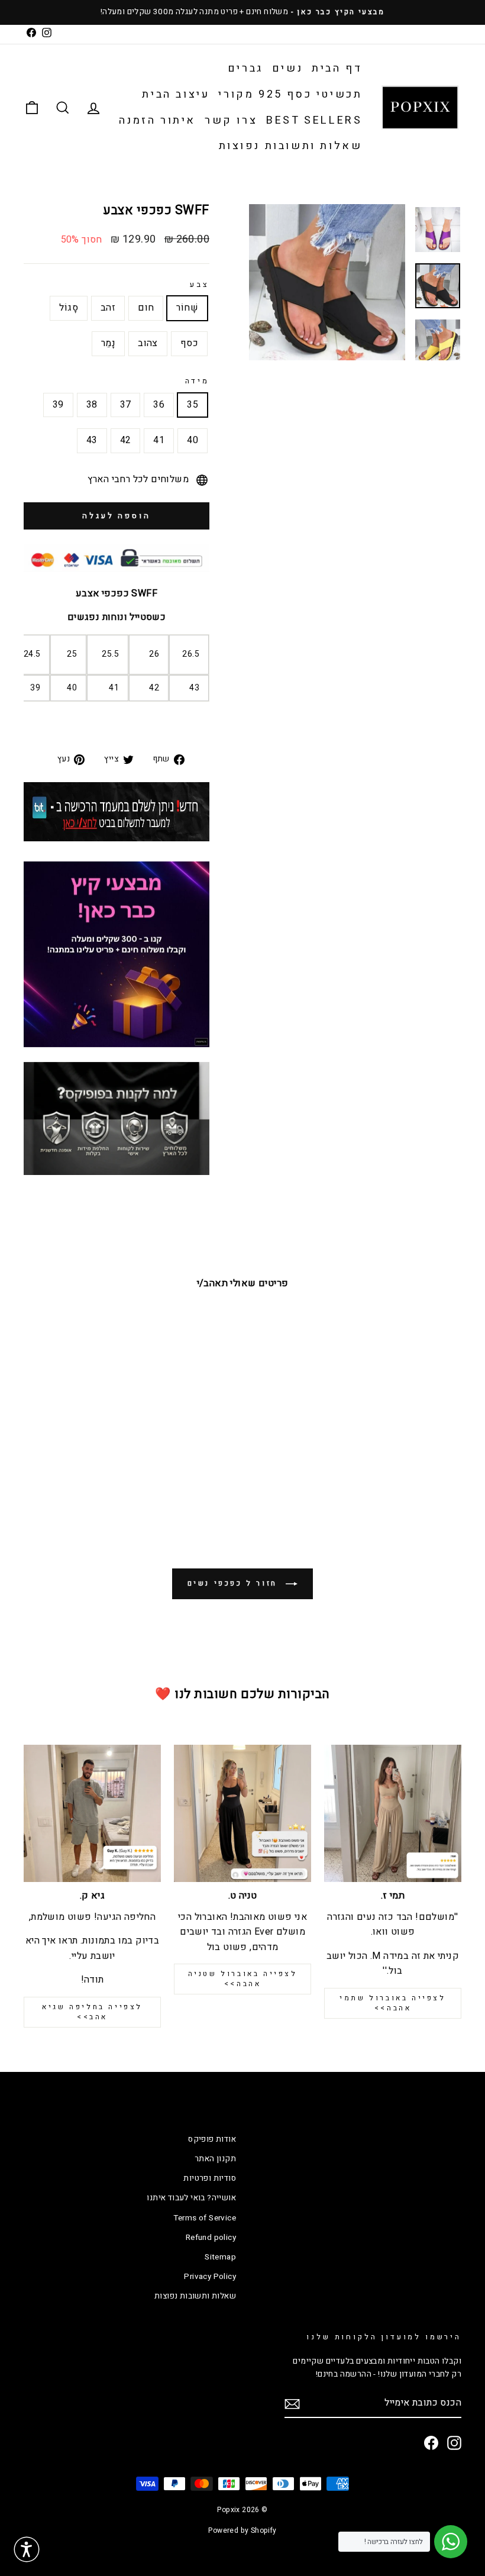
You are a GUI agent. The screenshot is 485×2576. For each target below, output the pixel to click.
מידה (197, 381)
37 (126, 405)
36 (159, 405)
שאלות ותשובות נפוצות (291, 146)
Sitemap (220, 2257)
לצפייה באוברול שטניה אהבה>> (243, 1979)
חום (146, 308)
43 (92, 440)
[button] (27, 2549)
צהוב (148, 343)
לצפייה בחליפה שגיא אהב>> (92, 2012)
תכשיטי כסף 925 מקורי (290, 94)
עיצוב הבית (176, 94)
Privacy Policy (210, 2277)
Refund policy (211, 2238)
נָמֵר (108, 343)
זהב (108, 308)
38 (92, 405)
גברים (245, 68)
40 (193, 440)
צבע (200, 285)
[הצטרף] (292, 2404)
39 (58, 405)
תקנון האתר (215, 2159)
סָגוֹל (69, 308)
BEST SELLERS (314, 120)
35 (193, 405)
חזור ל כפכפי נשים (235, 1583)
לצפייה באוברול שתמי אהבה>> (392, 2003)
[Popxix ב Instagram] (454, 2443)
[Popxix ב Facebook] (431, 2443)
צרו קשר (231, 120)
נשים (287, 68)
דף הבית (337, 68)
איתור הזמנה (157, 120)
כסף (189, 343)
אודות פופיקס (212, 2139)
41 (159, 440)
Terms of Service (205, 2218)
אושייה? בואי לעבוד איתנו (191, 2198)
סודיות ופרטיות (210, 2178)
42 (126, 440)
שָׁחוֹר (187, 308)
